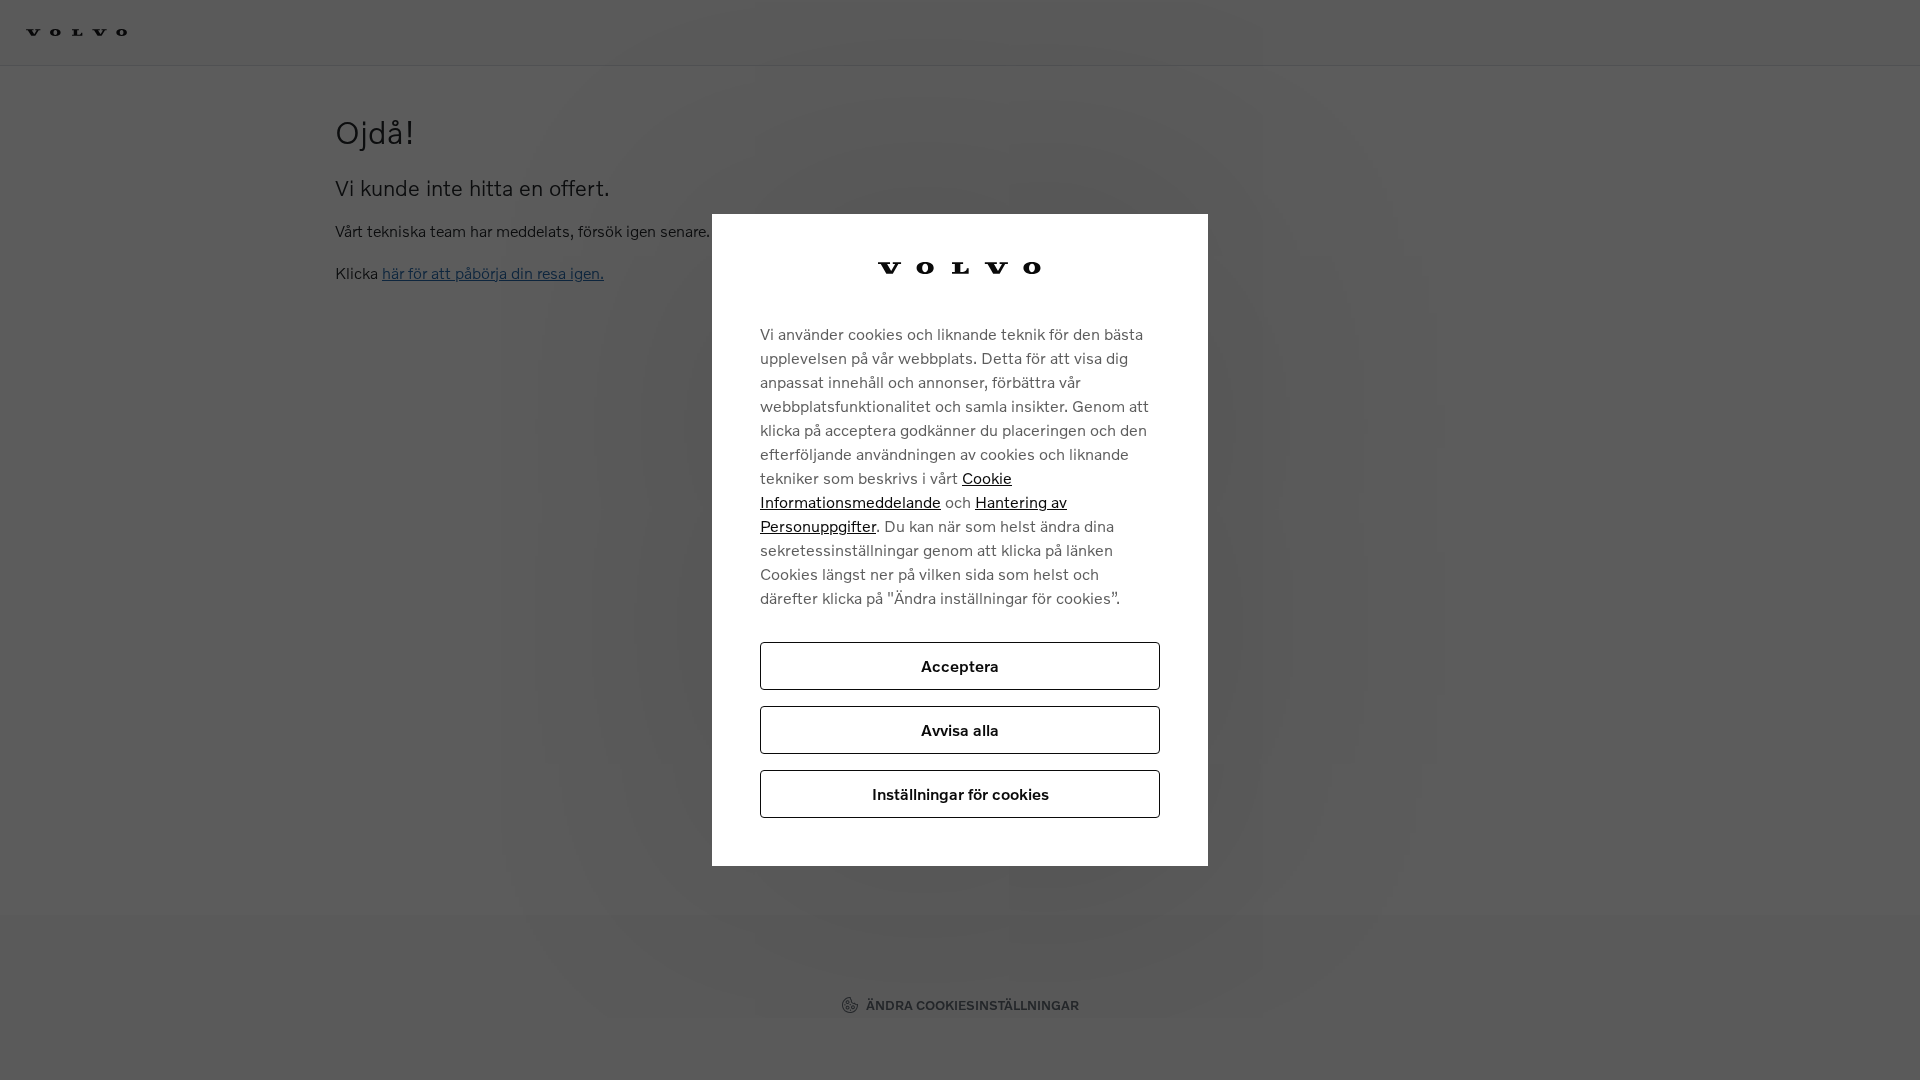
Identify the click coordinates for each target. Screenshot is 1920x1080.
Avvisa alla (960, 729)
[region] (960, 540)
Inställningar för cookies (960, 793)
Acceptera (960, 665)
